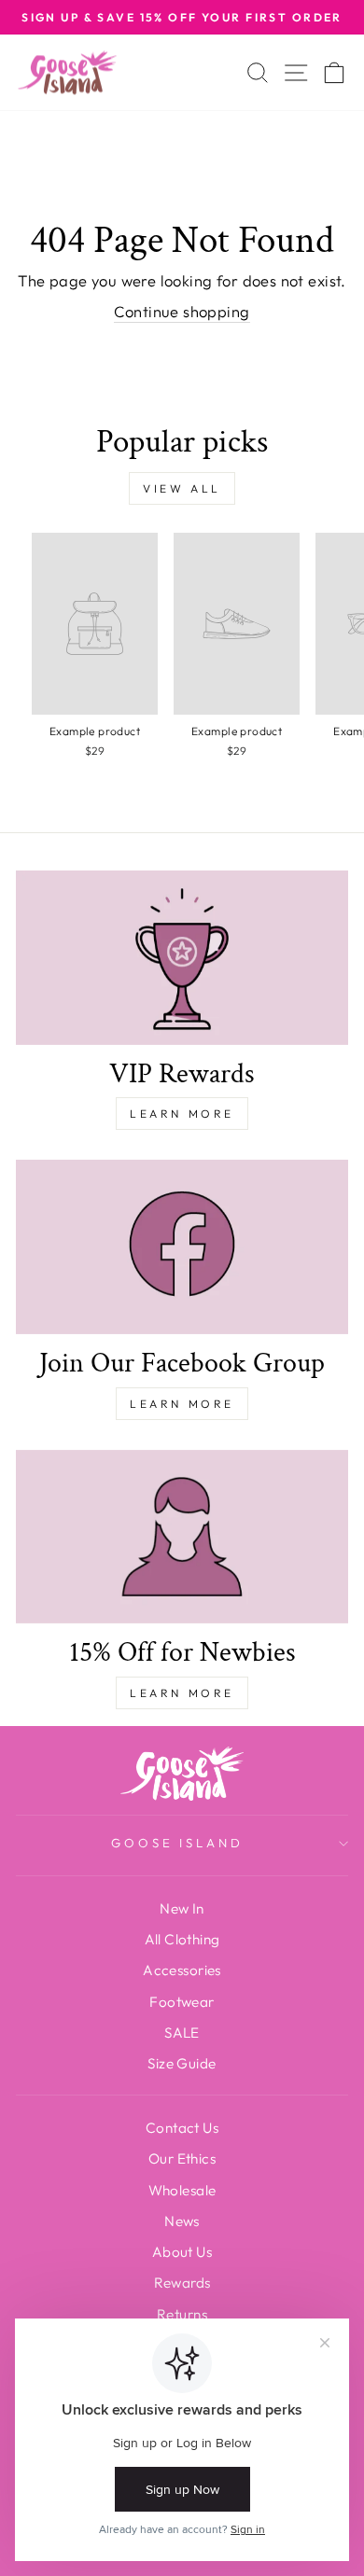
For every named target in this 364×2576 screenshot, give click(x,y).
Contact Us (182, 2128)
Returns (182, 2314)
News (182, 2221)
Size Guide (182, 2063)
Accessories (182, 1970)
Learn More (182, 1114)
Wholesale (182, 2190)
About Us (182, 2252)
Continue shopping (182, 311)
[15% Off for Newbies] (182, 1537)
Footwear (182, 2002)
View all (182, 488)
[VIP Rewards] (182, 957)
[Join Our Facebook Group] (182, 1246)
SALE (182, 2033)
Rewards (182, 2283)
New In (182, 1908)
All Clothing (182, 1939)
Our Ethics (182, 2158)
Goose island (178, 1843)
